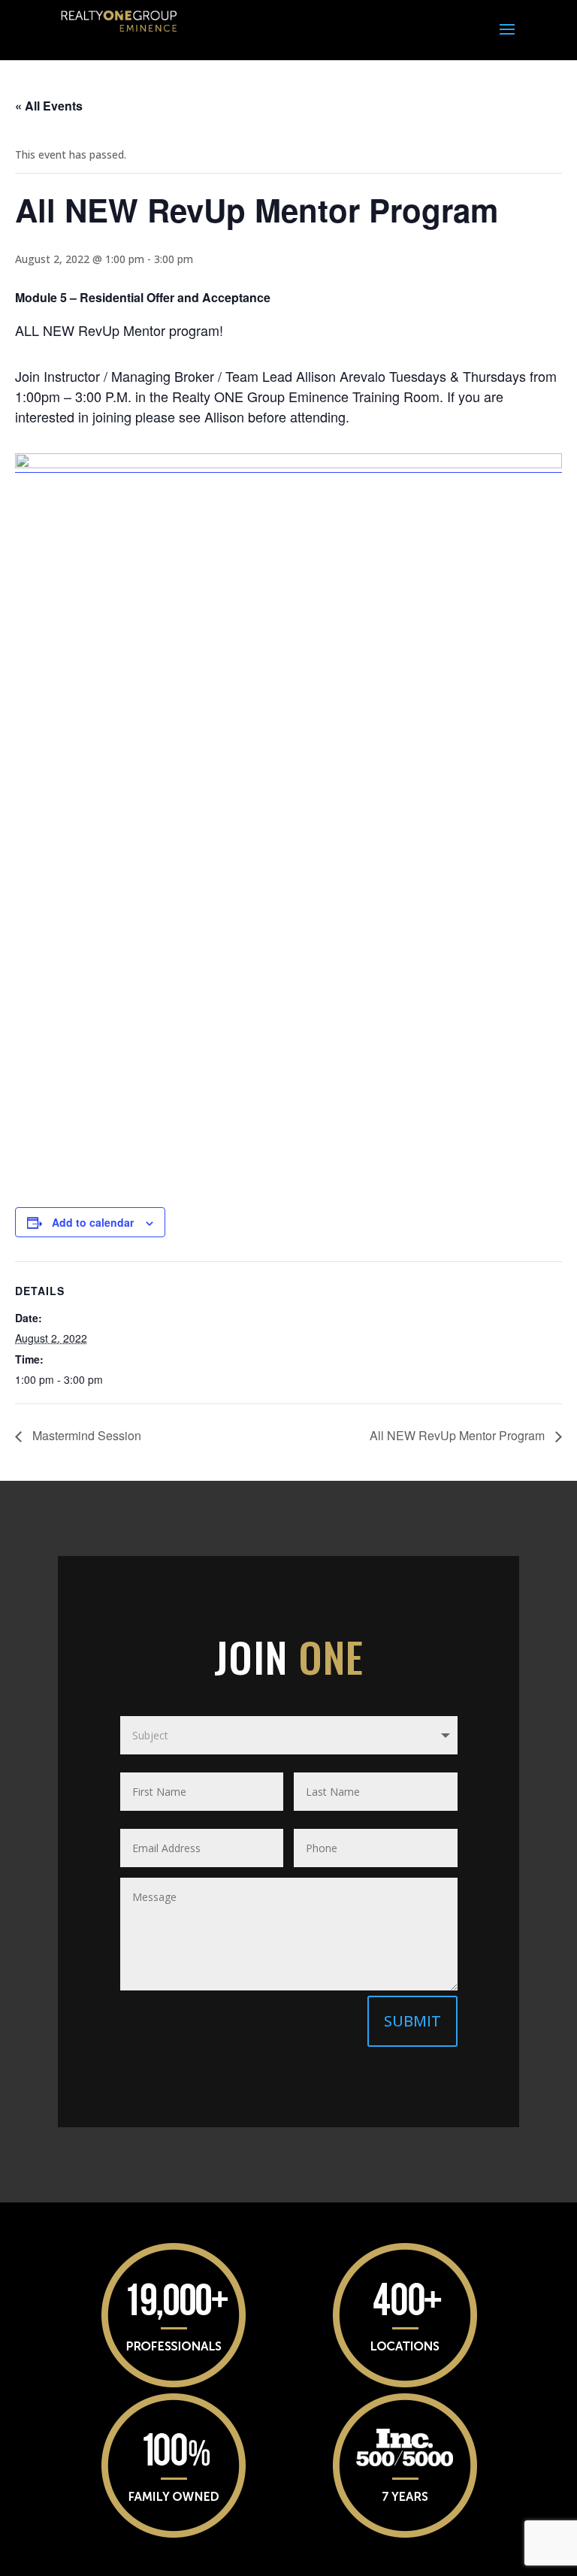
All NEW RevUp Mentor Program (459, 1435)
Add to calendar (93, 1222)
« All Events (49, 106)
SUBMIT (412, 2021)
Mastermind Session (85, 1435)
